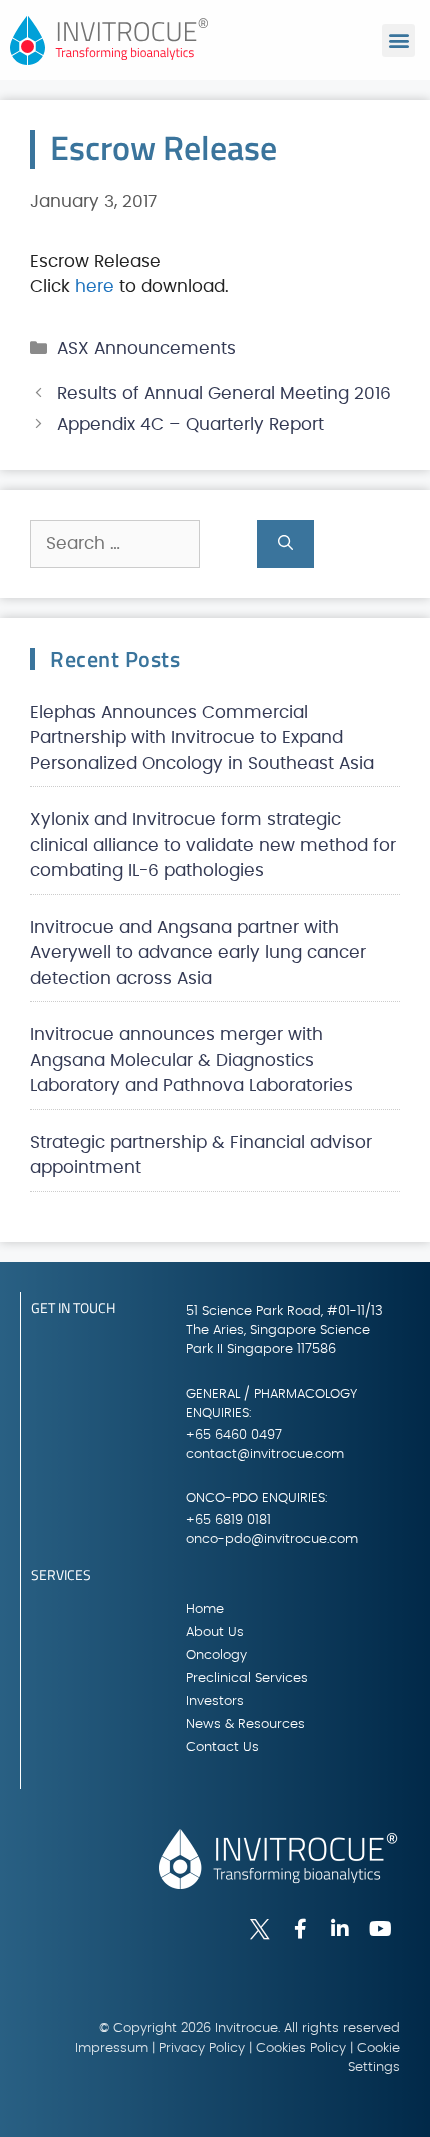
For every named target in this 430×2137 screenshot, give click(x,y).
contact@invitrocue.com (265, 1454)
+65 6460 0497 (234, 1435)
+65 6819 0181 (228, 1520)
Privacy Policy (202, 2048)
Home (205, 1609)
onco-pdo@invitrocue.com (272, 1539)
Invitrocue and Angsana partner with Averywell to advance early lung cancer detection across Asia (198, 953)
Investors (215, 1701)
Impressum (111, 2048)
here (94, 286)
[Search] (285, 544)
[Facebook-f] (300, 1929)
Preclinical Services (247, 1678)
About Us (215, 1632)
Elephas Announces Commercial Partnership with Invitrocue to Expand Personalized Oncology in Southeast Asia (202, 738)
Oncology (216, 1655)
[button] (398, 40)
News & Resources (245, 1724)
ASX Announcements (146, 348)
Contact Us (222, 1747)
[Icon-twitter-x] (260, 1929)
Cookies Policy (301, 2048)
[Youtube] (380, 1929)
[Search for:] (143, 544)
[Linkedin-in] (340, 1929)
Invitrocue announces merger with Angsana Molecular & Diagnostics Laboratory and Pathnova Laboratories (191, 1060)
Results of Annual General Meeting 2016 (224, 393)
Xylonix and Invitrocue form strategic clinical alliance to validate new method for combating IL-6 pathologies (213, 845)
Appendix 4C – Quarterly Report (190, 424)
